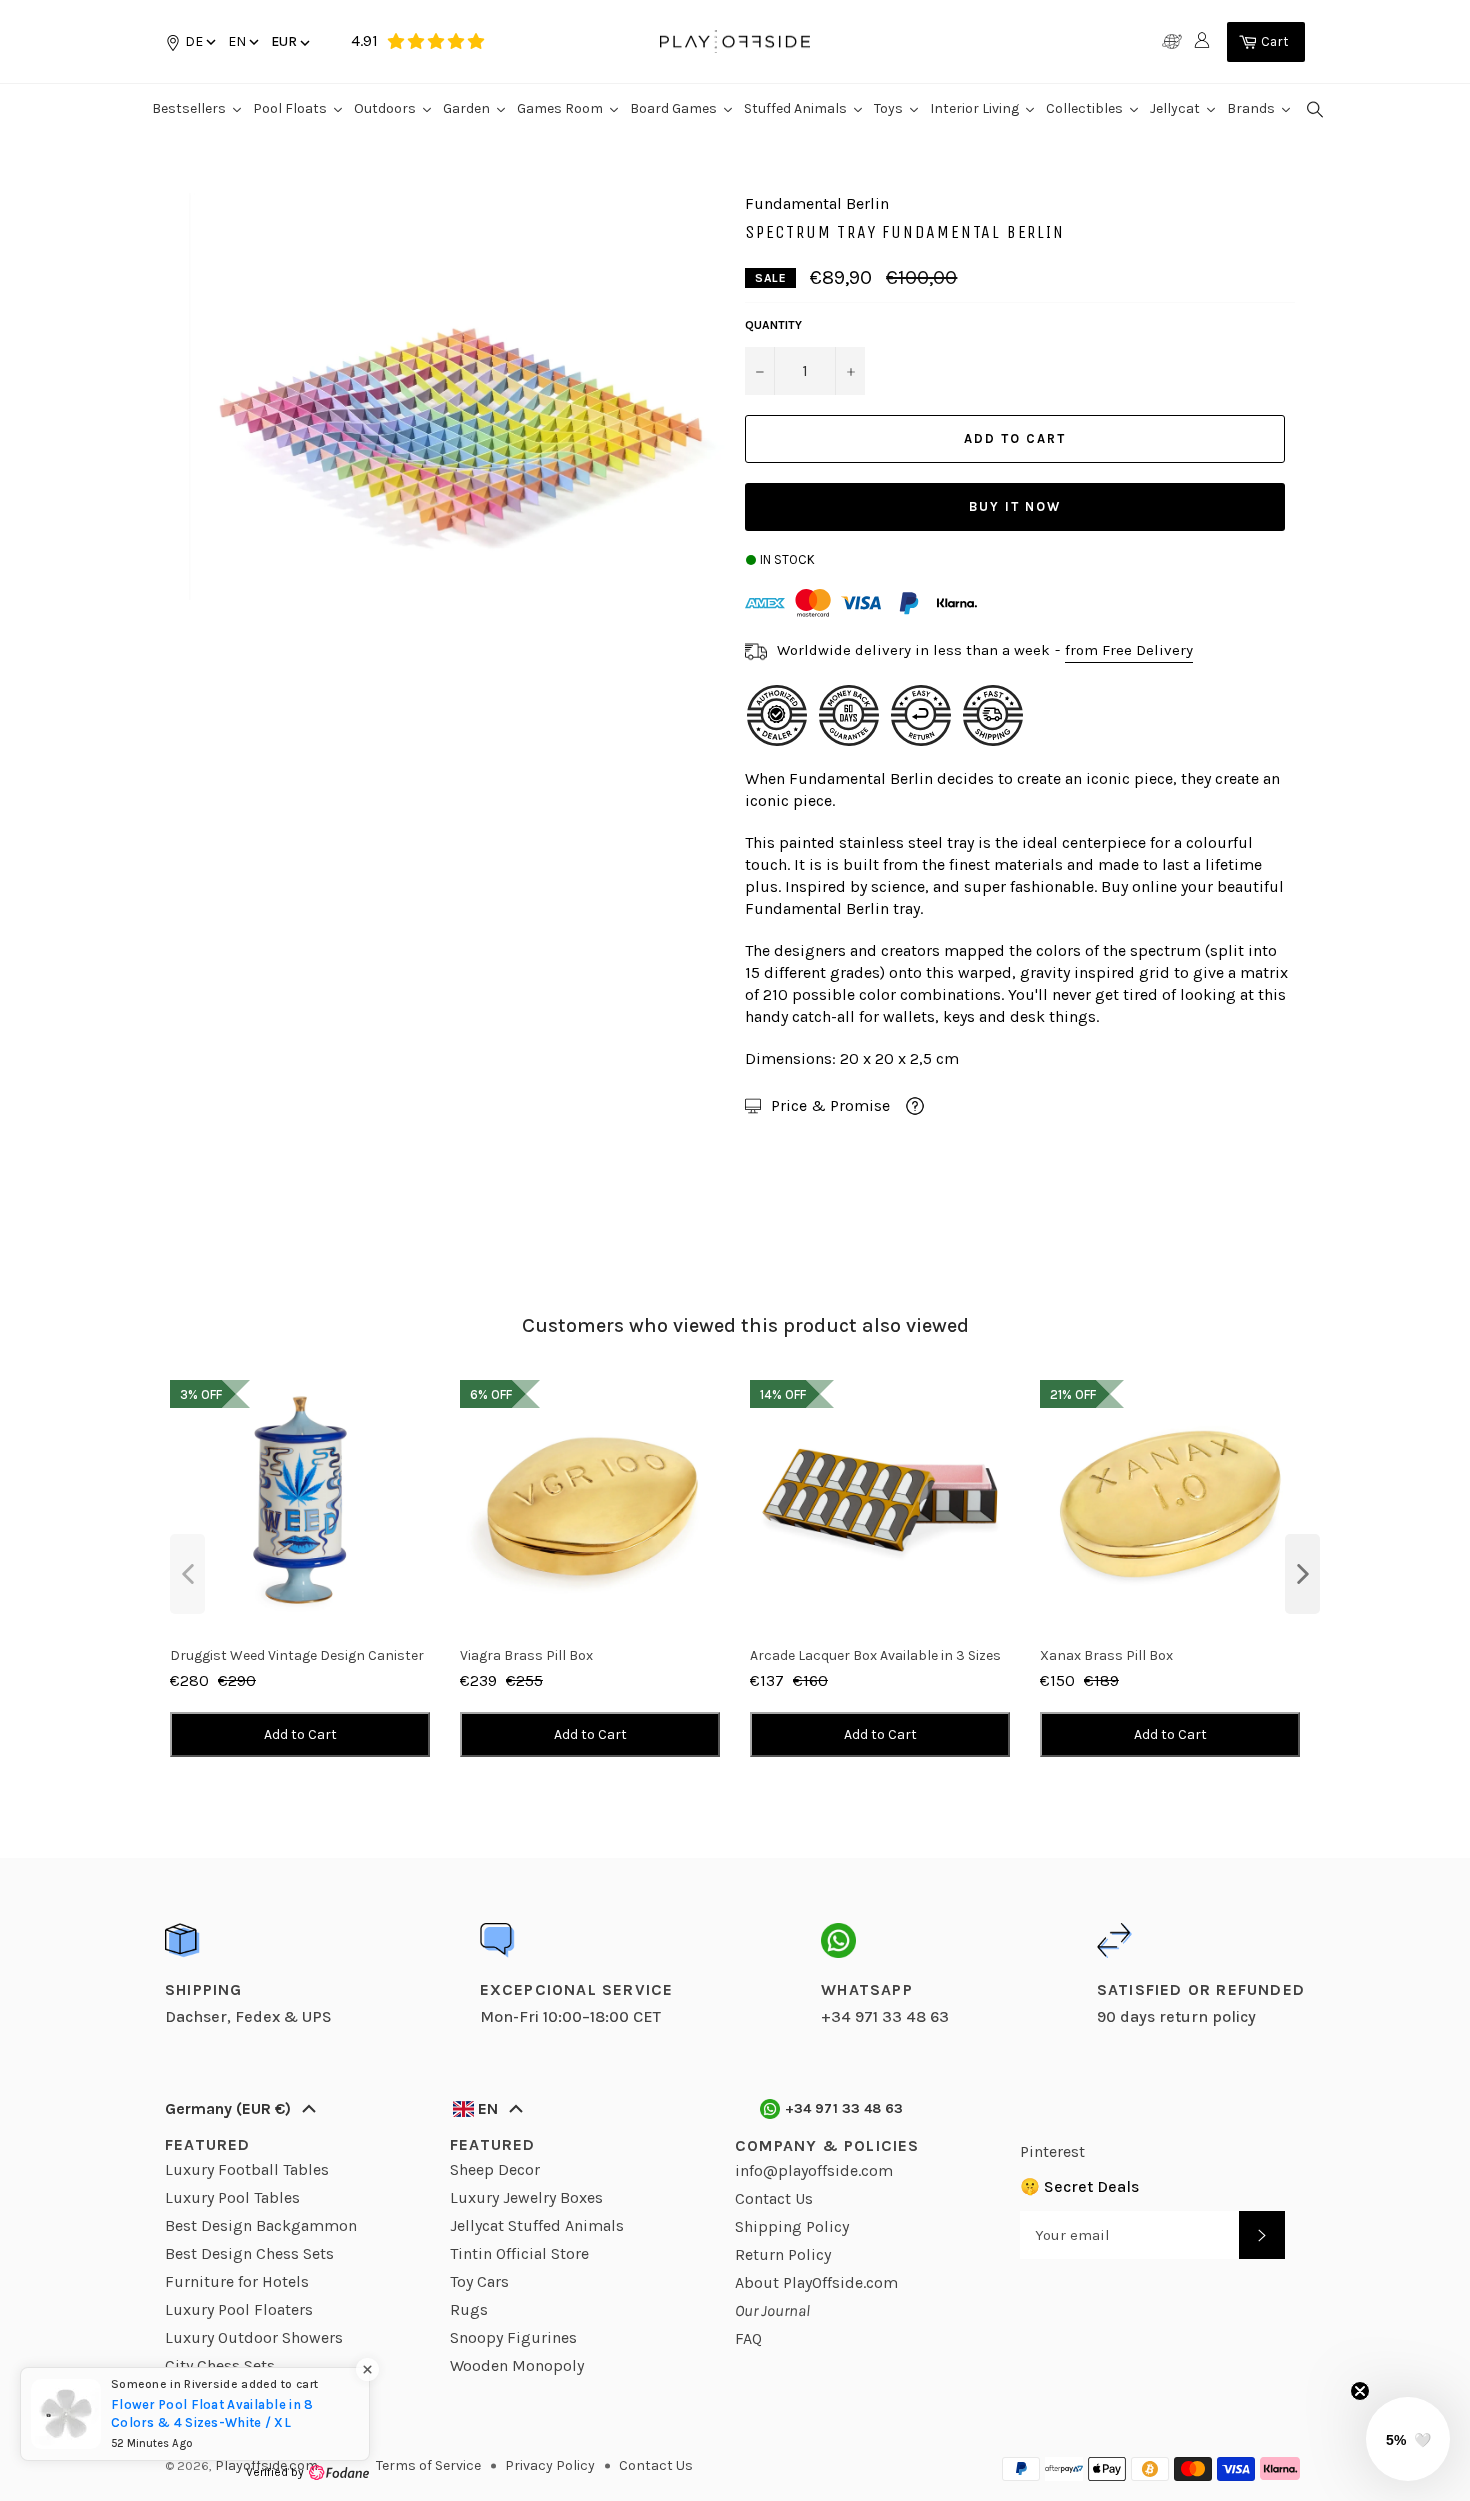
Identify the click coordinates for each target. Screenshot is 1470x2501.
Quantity (773, 325)
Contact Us (774, 2198)
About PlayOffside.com (816, 2282)
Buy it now (1015, 506)
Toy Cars (479, 2281)
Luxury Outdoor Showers (254, 2337)
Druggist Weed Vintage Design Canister (297, 1655)
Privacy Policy (550, 2465)
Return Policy (783, 2254)
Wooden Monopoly (517, 2365)
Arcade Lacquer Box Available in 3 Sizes (875, 1655)
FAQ (748, 2338)
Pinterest (1052, 2151)
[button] (242, 41)
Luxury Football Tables (247, 2169)
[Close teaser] (1360, 2391)
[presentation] (187, 1574)
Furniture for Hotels (237, 2281)
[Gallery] (450, 396)
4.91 (364, 40)
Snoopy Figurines (513, 2337)
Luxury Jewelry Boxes (526, 2197)
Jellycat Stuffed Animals (537, 2225)
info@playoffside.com (814, 2170)
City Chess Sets (220, 2365)
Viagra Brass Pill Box (526, 1655)
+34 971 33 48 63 (844, 2108)
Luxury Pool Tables (232, 2197)
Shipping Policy (792, 2226)
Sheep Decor (495, 2169)
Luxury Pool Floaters (239, 2309)
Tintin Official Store (519, 2253)
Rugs (469, 2309)
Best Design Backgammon (261, 2225)
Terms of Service (428, 2465)
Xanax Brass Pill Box (1106, 1655)
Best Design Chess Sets (249, 2253)
